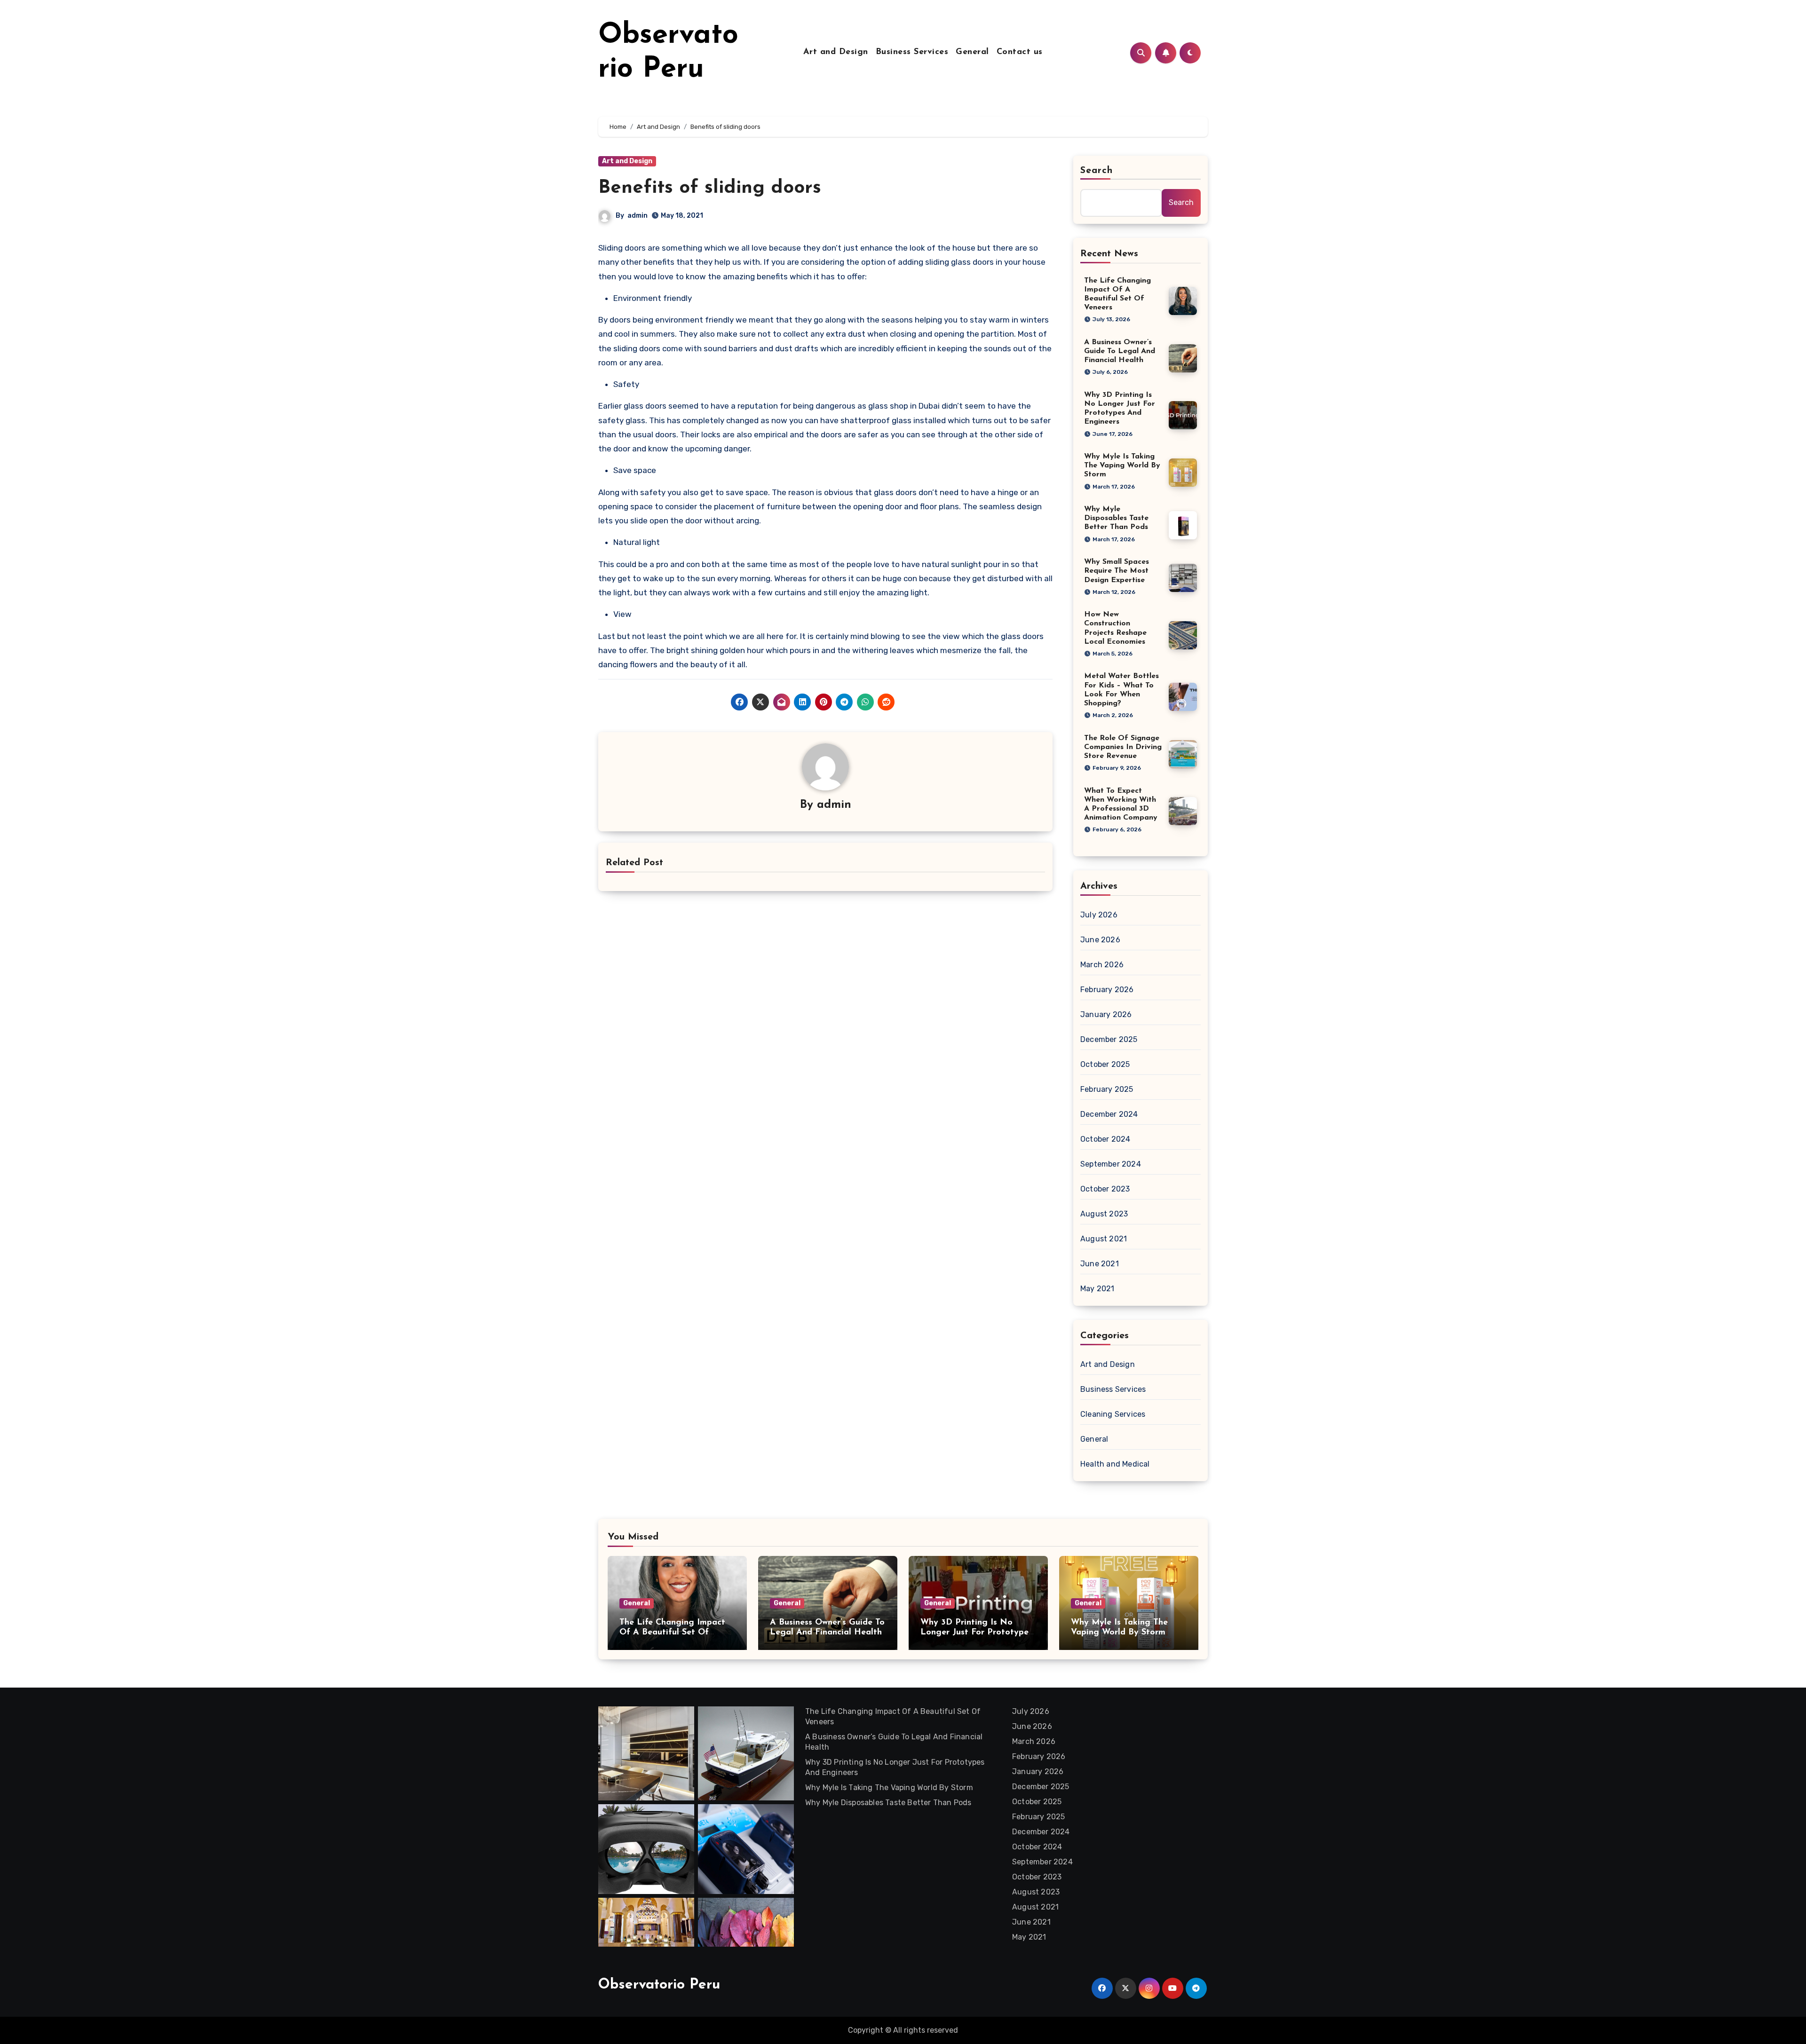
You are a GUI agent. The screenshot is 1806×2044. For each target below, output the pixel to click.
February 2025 (1107, 1089)
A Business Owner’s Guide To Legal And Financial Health (1120, 351)
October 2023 (1105, 1189)
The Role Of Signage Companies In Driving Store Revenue (1123, 747)
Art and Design (836, 52)
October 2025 (1105, 1064)
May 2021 (1097, 1289)
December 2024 (1109, 1114)
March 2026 (1102, 965)
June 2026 (1100, 940)
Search (1097, 171)
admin (638, 216)
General (972, 52)
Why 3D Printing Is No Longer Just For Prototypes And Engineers (976, 1633)
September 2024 (1111, 1164)
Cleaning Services (1113, 1414)
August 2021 (1104, 1239)
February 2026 (1107, 990)
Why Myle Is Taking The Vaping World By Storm (1122, 466)
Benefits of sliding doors (710, 188)
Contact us (1020, 52)
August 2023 (1104, 1214)
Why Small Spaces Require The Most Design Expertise (1117, 571)
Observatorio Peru (659, 1985)
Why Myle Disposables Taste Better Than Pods (1116, 518)
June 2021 (1100, 1264)
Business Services (912, 52)
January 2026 (1106, 1014)
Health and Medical (1115, 1464)
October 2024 (1105, 1139)
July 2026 (1099, 915)
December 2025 (1109, 1039)
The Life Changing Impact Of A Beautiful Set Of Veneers (672, 1633)
